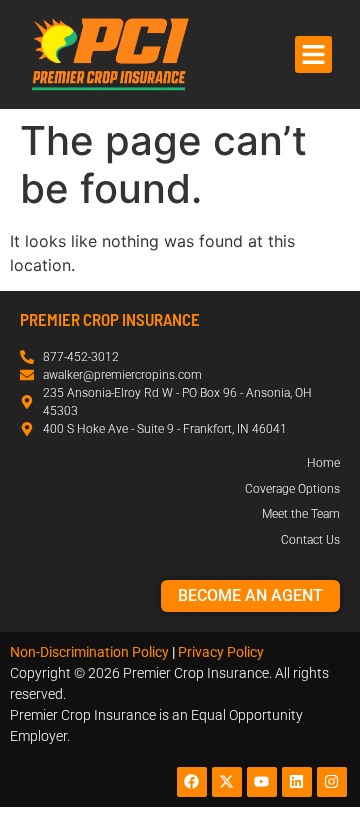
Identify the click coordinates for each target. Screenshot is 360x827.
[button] (314, 55)
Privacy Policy (221, 652)
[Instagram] (332, 782)
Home (323, 463)
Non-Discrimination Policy (89, 652)
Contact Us (310, 540)
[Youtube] (262, 782)
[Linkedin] (297, 782)
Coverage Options (292, 489)
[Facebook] (192, 782)
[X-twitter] (227, 782)
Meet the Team (301, 514)
